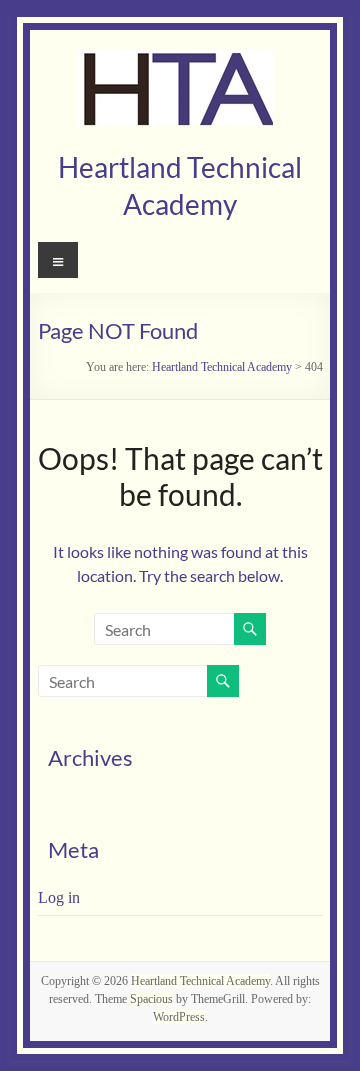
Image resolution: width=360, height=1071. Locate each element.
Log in (59, 897)
